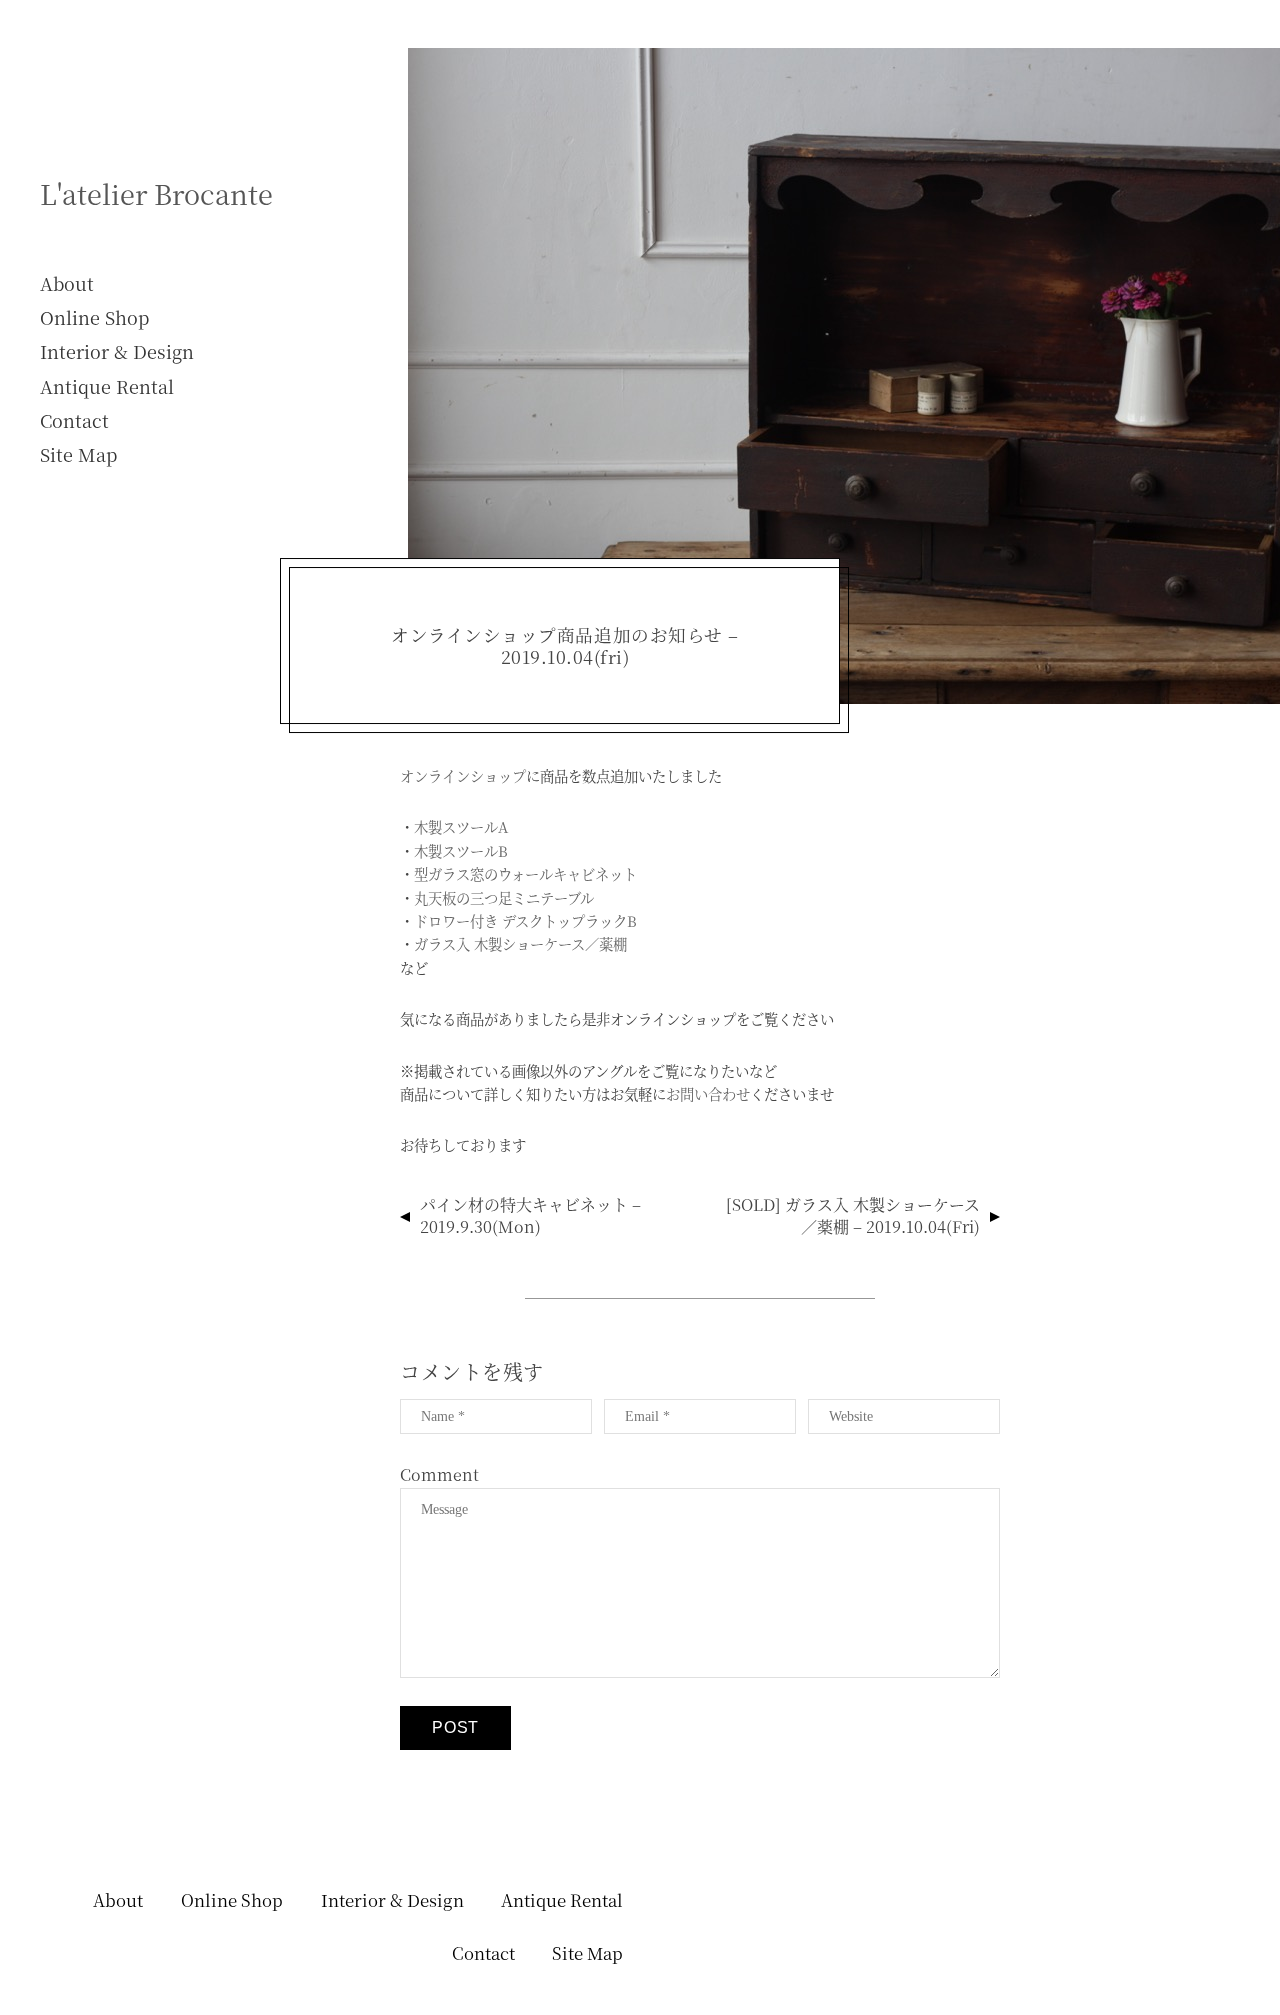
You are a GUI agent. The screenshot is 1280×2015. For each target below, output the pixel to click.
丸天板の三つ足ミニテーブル (504, 897)
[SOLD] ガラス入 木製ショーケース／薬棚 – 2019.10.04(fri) (853, 1215)
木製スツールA (461, 826)
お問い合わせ (708, 1093)
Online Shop (94, 317)
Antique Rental (107, 386)
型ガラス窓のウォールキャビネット (525, 873)
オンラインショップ (463, 775)
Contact (74, 420)
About (67, 283)
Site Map (78, 454)
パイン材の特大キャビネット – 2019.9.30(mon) (530, 1215)
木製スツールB (461, 850)
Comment (439, 1474)
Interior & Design (117, 351)
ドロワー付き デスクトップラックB (525, 920)
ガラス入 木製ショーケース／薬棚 (520, 943)
